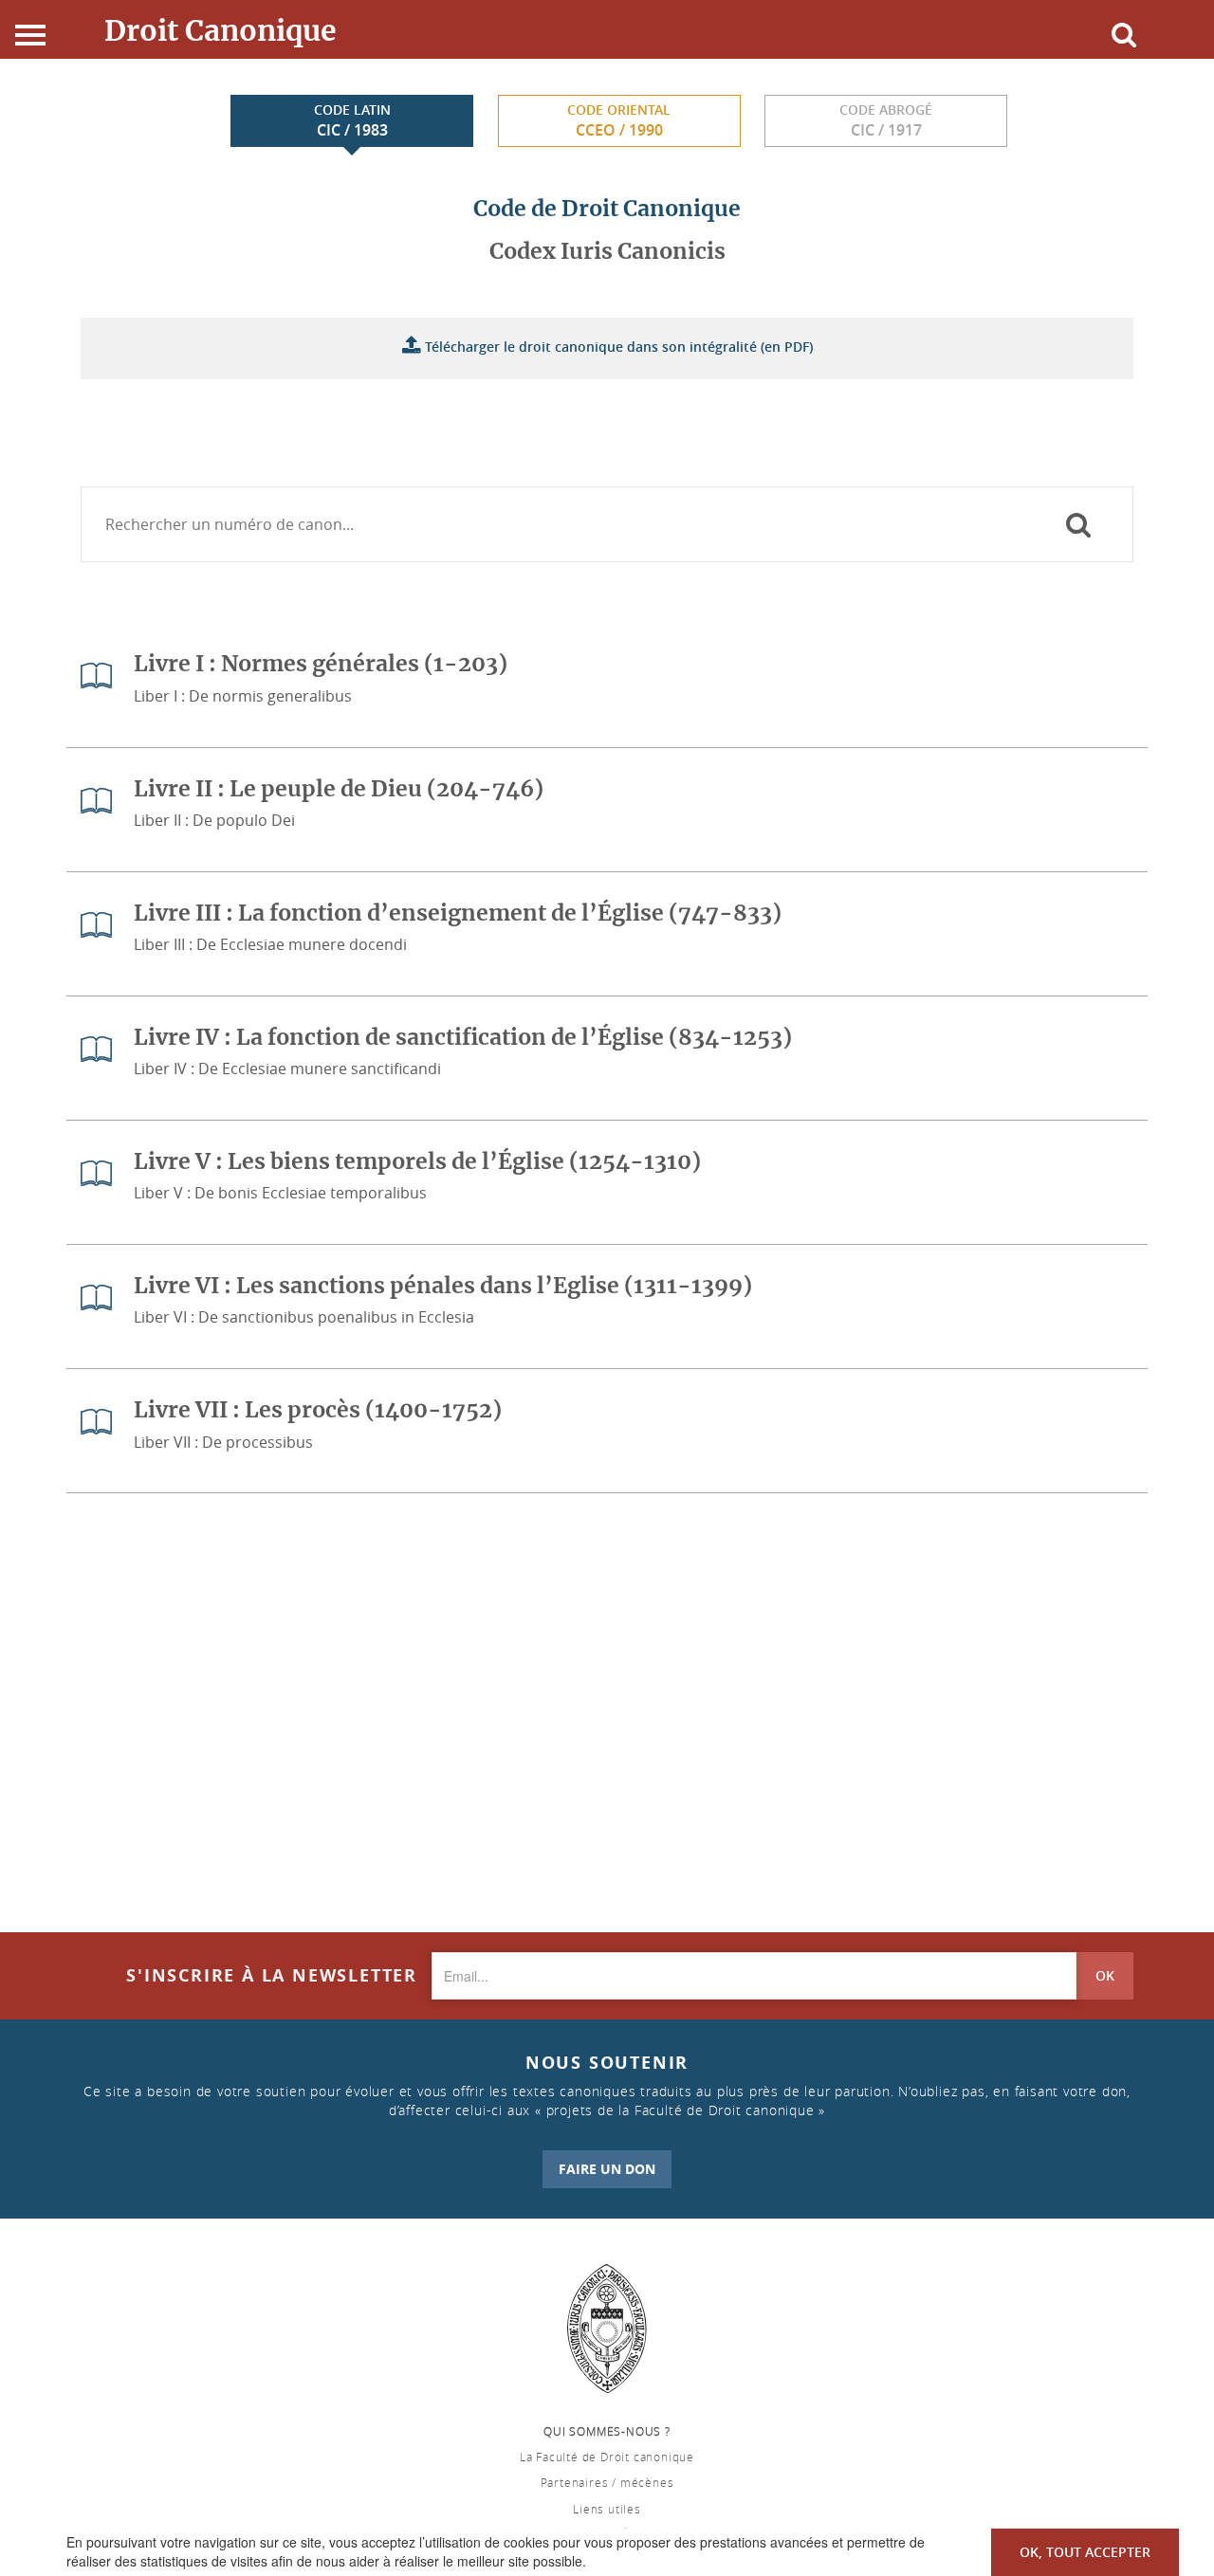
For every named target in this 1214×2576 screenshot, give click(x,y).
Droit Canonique (221, 30)
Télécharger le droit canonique (617, 347)
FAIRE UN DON (607, 2169)
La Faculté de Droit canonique (607, 2457)
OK (1105, 1975)
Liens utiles (607, 2509)
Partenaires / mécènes (607, 2482)
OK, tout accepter (1085, 2552)
